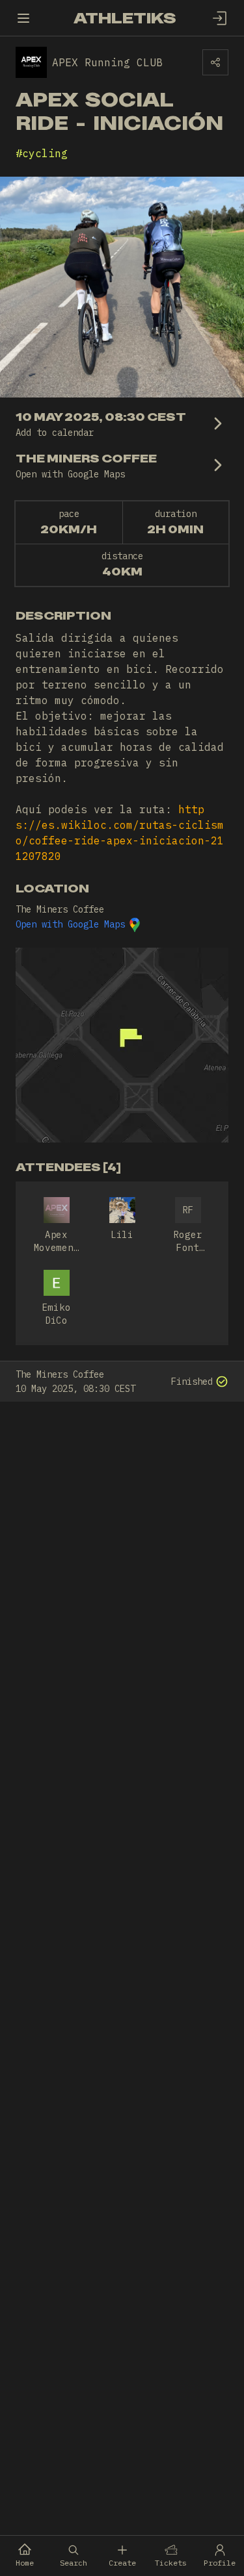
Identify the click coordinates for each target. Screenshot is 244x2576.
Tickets (171, 2563)
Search (74, 2563)
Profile (220, 2563)
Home (25, 2563)
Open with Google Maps (70, 924)
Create (122, 2563)
